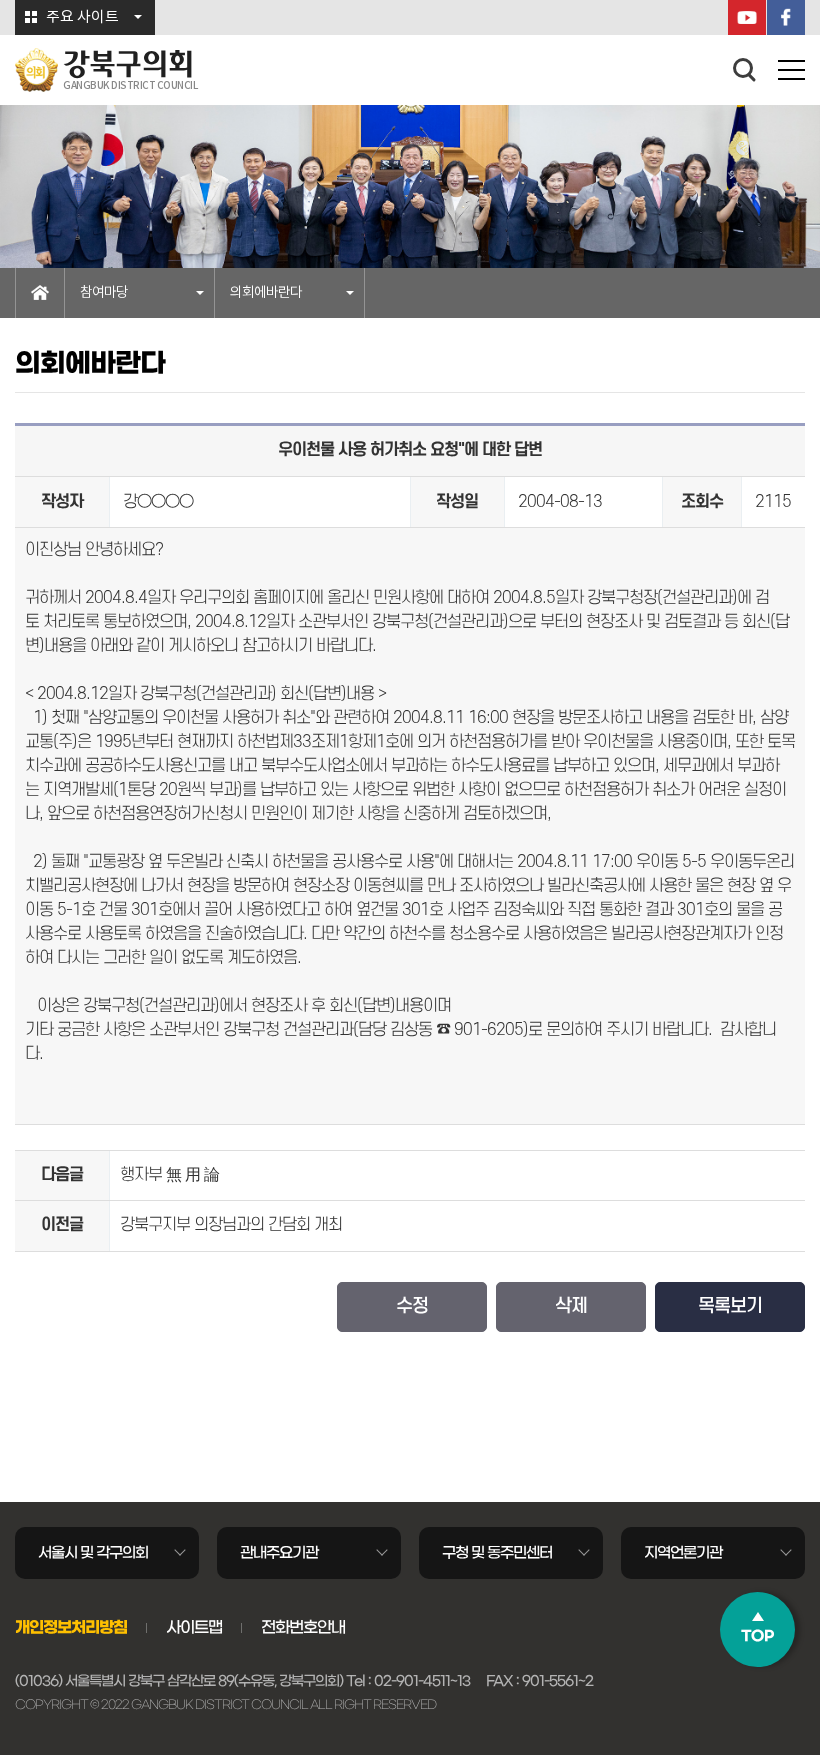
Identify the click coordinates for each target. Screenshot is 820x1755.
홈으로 (40, 293)
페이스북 (786, 17)
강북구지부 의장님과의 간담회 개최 (231, 1225)
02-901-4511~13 (422, 1681)
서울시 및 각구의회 (93, 1552)
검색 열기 (745, 70)
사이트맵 (194, 1627)
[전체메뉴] (791, 73)
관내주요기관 (279, 1552)
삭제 (571, 1306)
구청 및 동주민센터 (497, 1552)
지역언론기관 (683, 1552)
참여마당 (104, 293)
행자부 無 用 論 (169, 1175)
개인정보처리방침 (71, 1627)
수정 (412, 1306)
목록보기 (730, 1306)
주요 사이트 (82, 17)
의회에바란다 (266, 293)
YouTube (747, 17)
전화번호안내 (303, 1627)
